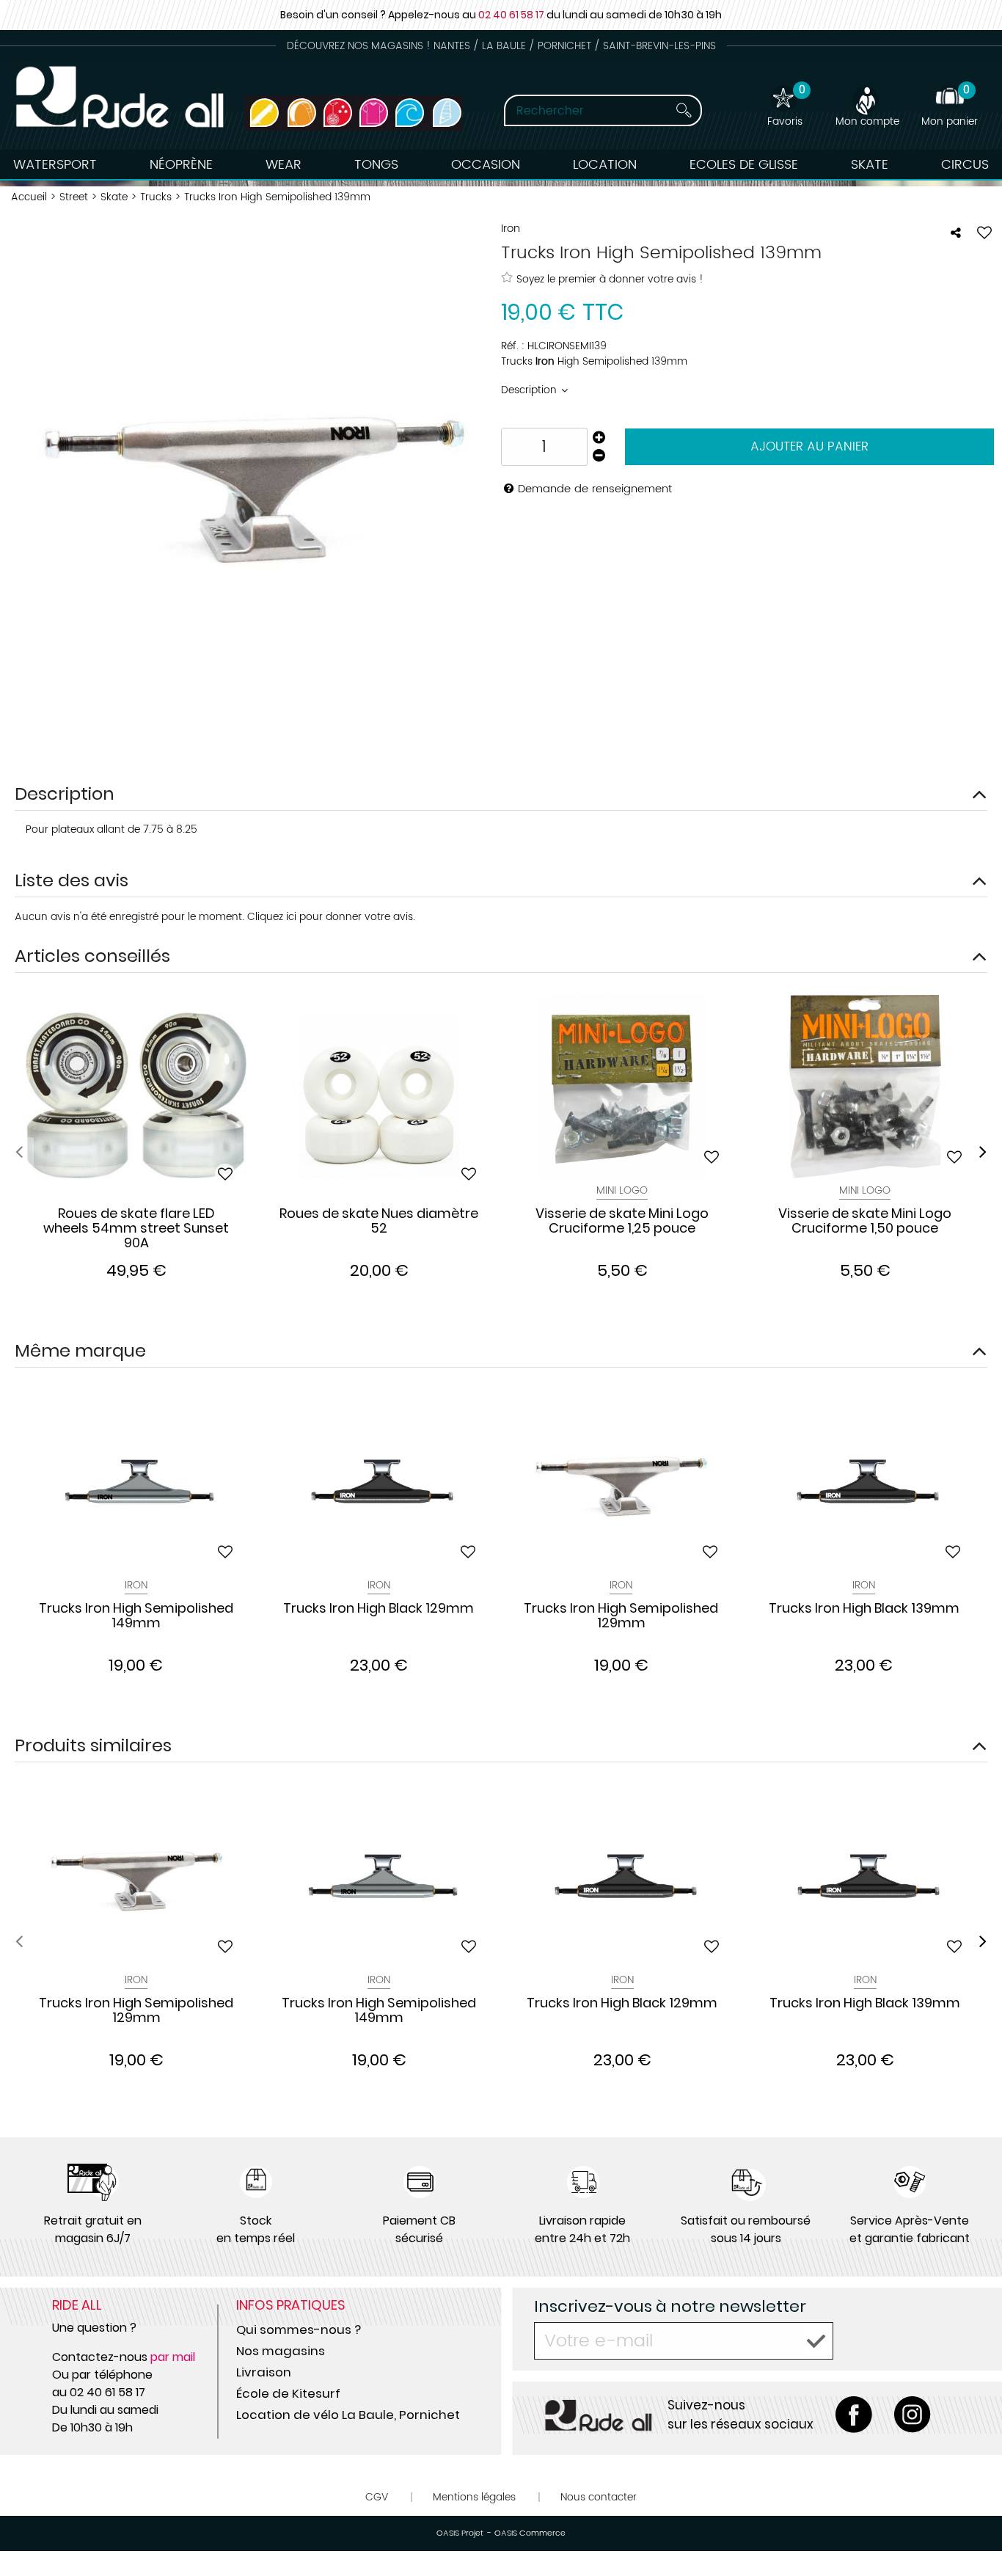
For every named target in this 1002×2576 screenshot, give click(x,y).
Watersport (55, 165)
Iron (136, 1585)
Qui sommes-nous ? (299, 2329)
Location (605, 165)
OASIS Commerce (530, 2533)
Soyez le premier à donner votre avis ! (610, 279)
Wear (284, 165)
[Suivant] (983, 1152)
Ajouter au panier (809, 447)
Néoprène (181, 165)
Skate (870, 165)
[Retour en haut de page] (973, 2532)
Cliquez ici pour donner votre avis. (331, 917)
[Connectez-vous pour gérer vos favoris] (984, 233)
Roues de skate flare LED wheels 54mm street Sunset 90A (136, 1228)
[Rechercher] (684, 110)
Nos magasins (281, 2351)
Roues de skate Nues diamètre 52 (379, 1222)
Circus (965, 165)
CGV (377, 2497)
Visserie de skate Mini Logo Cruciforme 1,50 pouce (865, 1222)
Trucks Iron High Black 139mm (864, 1609)
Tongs (376, 165)
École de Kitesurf (288, 2393)
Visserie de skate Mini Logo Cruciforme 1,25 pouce (622, 1222)
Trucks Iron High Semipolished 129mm (621, 1616)
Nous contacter (599, 2497)
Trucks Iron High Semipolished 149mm (136, 1616)
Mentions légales (474, 2497)
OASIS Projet (460, 2533)
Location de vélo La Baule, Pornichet (348, 2415)
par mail (173, 2357)
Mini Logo (622, 1190)
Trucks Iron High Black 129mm (379, 1609)
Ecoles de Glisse (744, 165)
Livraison (264, 2372)
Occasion (486, 165)
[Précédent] (19, 1152)
